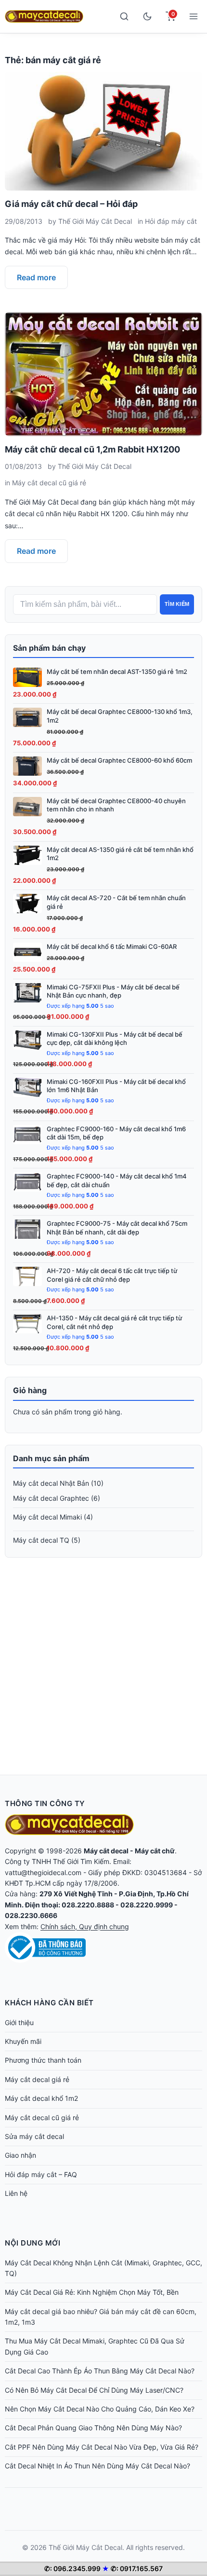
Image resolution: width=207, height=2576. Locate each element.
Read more (36, 277)
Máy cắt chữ (155, 1851)
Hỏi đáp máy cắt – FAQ (41, 2174)
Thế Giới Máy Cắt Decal (95, 221)
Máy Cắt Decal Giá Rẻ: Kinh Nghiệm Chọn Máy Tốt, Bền (92, 2292)
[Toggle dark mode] (147, 16)
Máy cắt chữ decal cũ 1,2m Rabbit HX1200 (92, 449)
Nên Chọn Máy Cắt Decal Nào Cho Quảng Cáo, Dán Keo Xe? (100, 2409)
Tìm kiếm (177, 604)
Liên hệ (16, 2193)
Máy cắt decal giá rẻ (37, 2079)
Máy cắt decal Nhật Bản (51, 1483)
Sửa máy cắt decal (34, 2136)
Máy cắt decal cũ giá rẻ (49, 483)
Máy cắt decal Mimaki (47, 1517)
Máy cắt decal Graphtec (51, 1498)
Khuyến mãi (23, 2041)
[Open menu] (194, 16)
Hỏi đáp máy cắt (171, 221)
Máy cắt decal (106, 1851)
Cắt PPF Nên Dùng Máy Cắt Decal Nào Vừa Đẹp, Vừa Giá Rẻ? (102, 2447)
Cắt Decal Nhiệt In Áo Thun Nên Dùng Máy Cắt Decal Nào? (97, 2466)
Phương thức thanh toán (43, 2060)
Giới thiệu (19, 2022)
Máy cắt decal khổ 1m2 (41, 2098)
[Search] (124, 16)
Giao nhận (20, 2155)
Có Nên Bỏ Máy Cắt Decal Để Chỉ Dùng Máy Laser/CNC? (94, 2390)
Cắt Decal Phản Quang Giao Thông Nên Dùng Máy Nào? (93, 2428)
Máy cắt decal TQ (41, 1540)
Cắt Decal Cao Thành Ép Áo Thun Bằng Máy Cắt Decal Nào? (100, 2371)
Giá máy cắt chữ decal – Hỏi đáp (71, 204)
